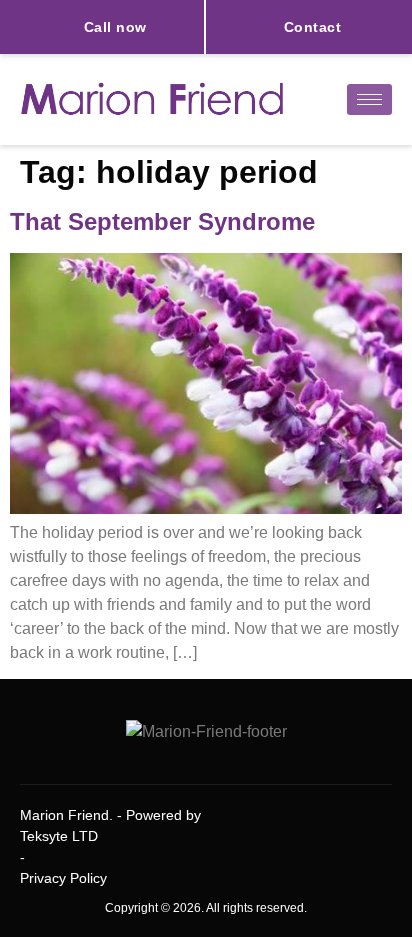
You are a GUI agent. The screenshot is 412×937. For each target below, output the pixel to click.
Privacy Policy (63, 878)
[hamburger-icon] (369, 99)
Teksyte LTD (59, 836)
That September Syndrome (162, 221)
